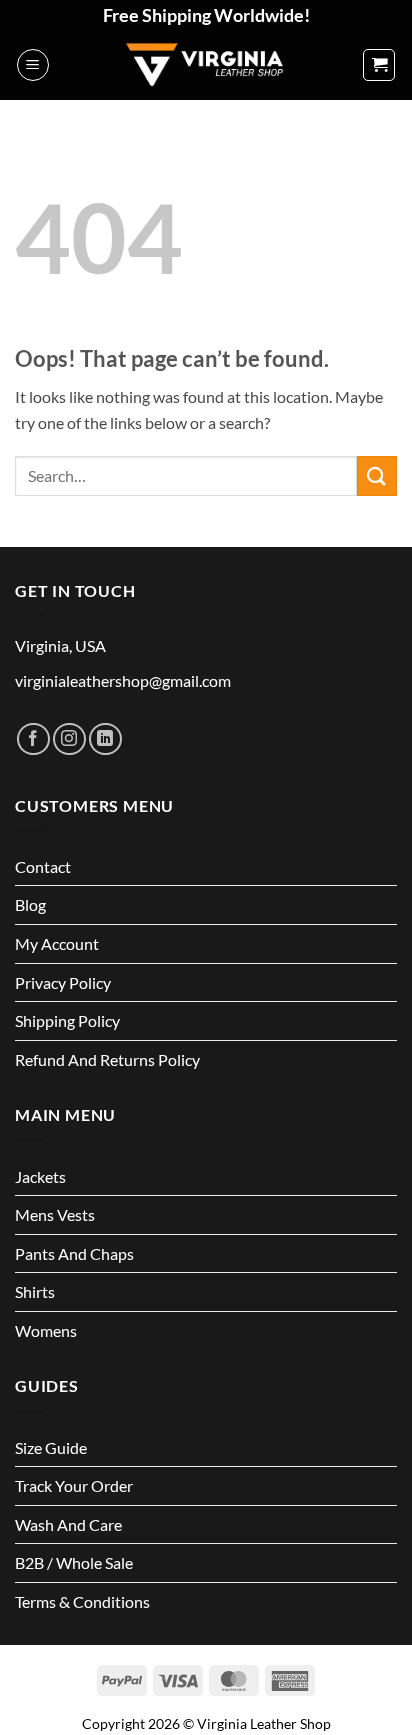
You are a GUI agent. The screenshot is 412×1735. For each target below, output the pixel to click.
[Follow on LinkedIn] (105, 739)
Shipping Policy (67, 1020)
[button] (33, 65)
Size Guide (51, 1447)
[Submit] (377, 475)
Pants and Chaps (74, 1253)
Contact (43, 866)
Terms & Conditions (82, 1601)
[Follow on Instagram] (69, 739)
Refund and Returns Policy (107, 1059)
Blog (30, 904)
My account (57, 943)
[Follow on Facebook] (33, 739)
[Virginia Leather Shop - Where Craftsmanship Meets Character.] (206, 65)
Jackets (40, 1176)
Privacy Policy (63, 982)
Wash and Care (68, 1524)
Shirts (35, 1291)
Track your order (74, 1485)
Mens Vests (55, 1214)
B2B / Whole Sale (74, 1562)
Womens (46, 1330)
